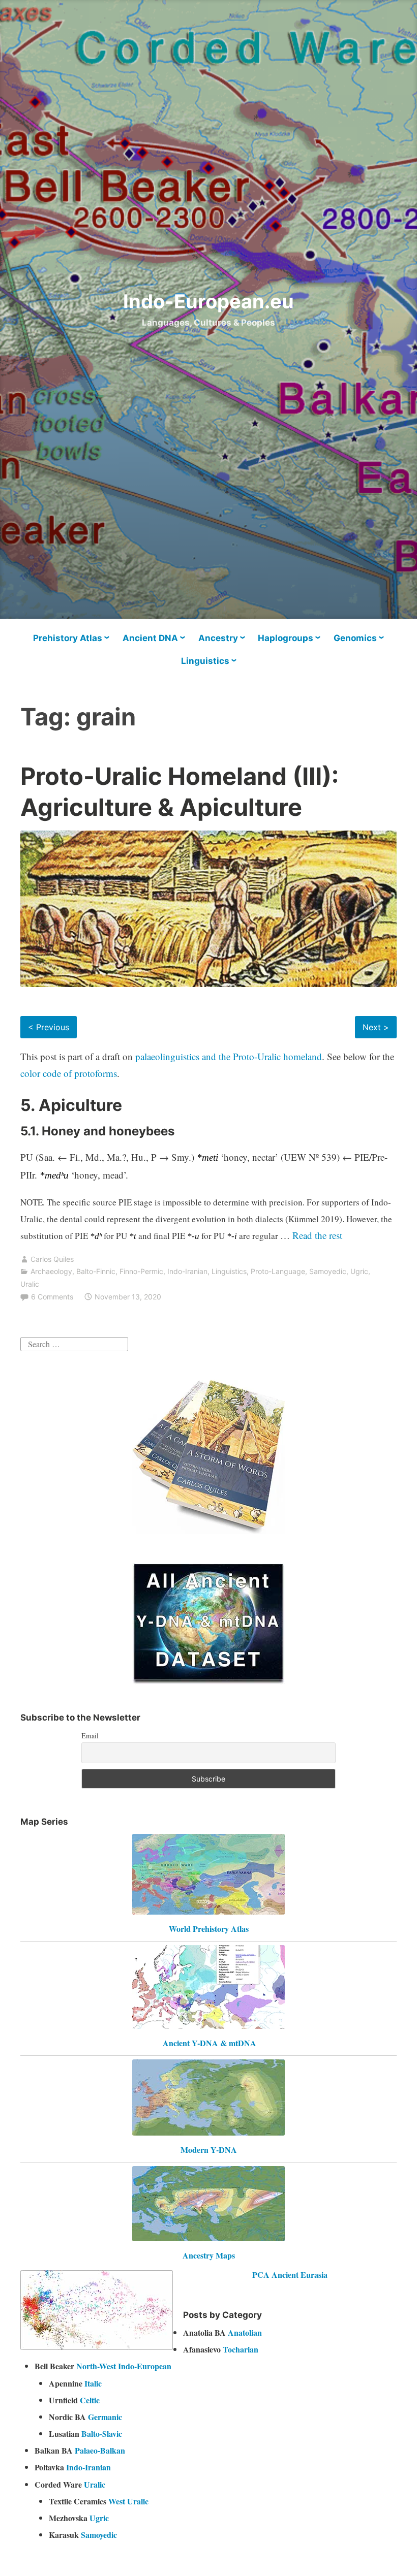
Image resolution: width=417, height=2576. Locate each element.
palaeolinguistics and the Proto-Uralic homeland (229, 1056)
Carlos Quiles (52, 1259)
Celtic (90, 2400)
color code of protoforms (69, 1073)
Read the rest (319, 1235)
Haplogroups (286, 638)
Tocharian (241, 2349)
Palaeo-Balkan (100, 2450)
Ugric (359, 1271)
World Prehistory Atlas (209, 1929)
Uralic (30, 1284)
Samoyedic (328, 1271)
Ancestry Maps (209, 2255)
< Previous (49, 1027)
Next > (376, 1027)
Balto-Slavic (102, 2434)
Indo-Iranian (187, 1271)
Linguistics (205, 661)
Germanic (105, 2417)
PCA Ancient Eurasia (290, 2275)
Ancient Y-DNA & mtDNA (210, 2043)
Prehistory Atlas (68, 638)
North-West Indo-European (124, 2366)
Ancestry (218, 638)
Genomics (355, 638)
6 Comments (52, 1297)
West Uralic (128, 2501)
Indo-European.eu (208, 301)
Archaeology (51, 1271)
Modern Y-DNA (209, 2150)
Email (90, 1736)
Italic (93, 2383)
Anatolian (245, 2332)
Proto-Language (278, 1271)
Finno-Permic (141, 1271)
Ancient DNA (150, 638)
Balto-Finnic (96, 1271)
